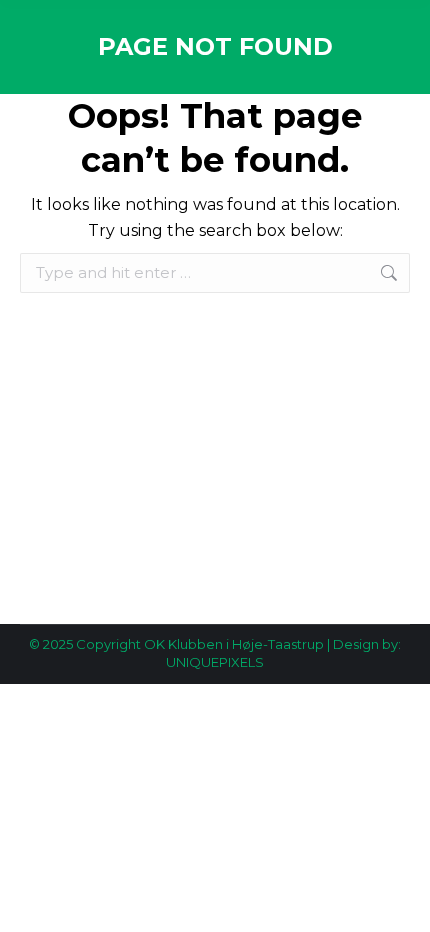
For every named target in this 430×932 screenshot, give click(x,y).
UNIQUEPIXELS (215, 662)
